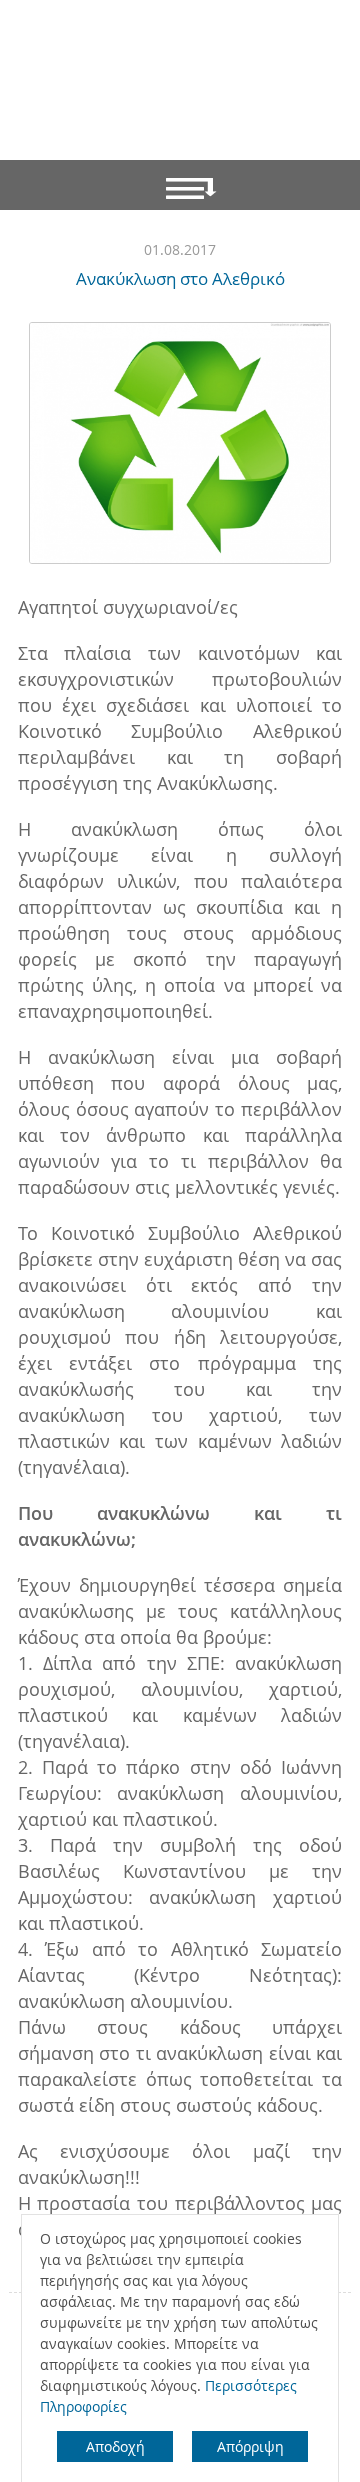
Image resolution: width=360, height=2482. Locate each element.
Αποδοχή (115, 2446)
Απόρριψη (250, 2446)
